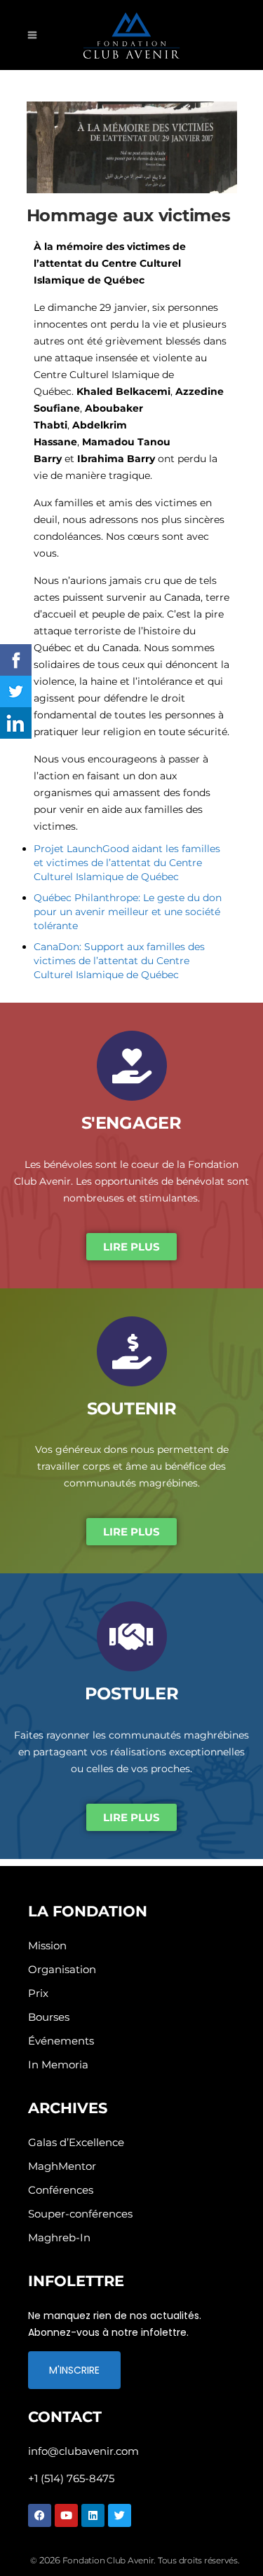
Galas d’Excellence (76, 2142)
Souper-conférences (80, 2214)
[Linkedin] (93, 2515)
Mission (47, 1945)
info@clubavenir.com (83, 2451)
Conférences (61, 2190)
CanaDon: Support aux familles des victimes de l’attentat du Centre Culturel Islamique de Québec (119, 961)
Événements (61, 2041)
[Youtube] (66, 2515)
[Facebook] (40, 2515)
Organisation (62, 1969)
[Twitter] (120, 2515)
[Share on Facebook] (16, 660)
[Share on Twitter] (16, 691)
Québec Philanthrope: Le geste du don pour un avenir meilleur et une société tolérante (128, 912)
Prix (38, 1993)
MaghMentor (62, 2166)
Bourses (49, 2017)
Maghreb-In (59, 2237)
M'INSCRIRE (74, 2370)
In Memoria (58, 2065)
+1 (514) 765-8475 (71, 2478)
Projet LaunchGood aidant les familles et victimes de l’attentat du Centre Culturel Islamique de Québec (127, 863)
